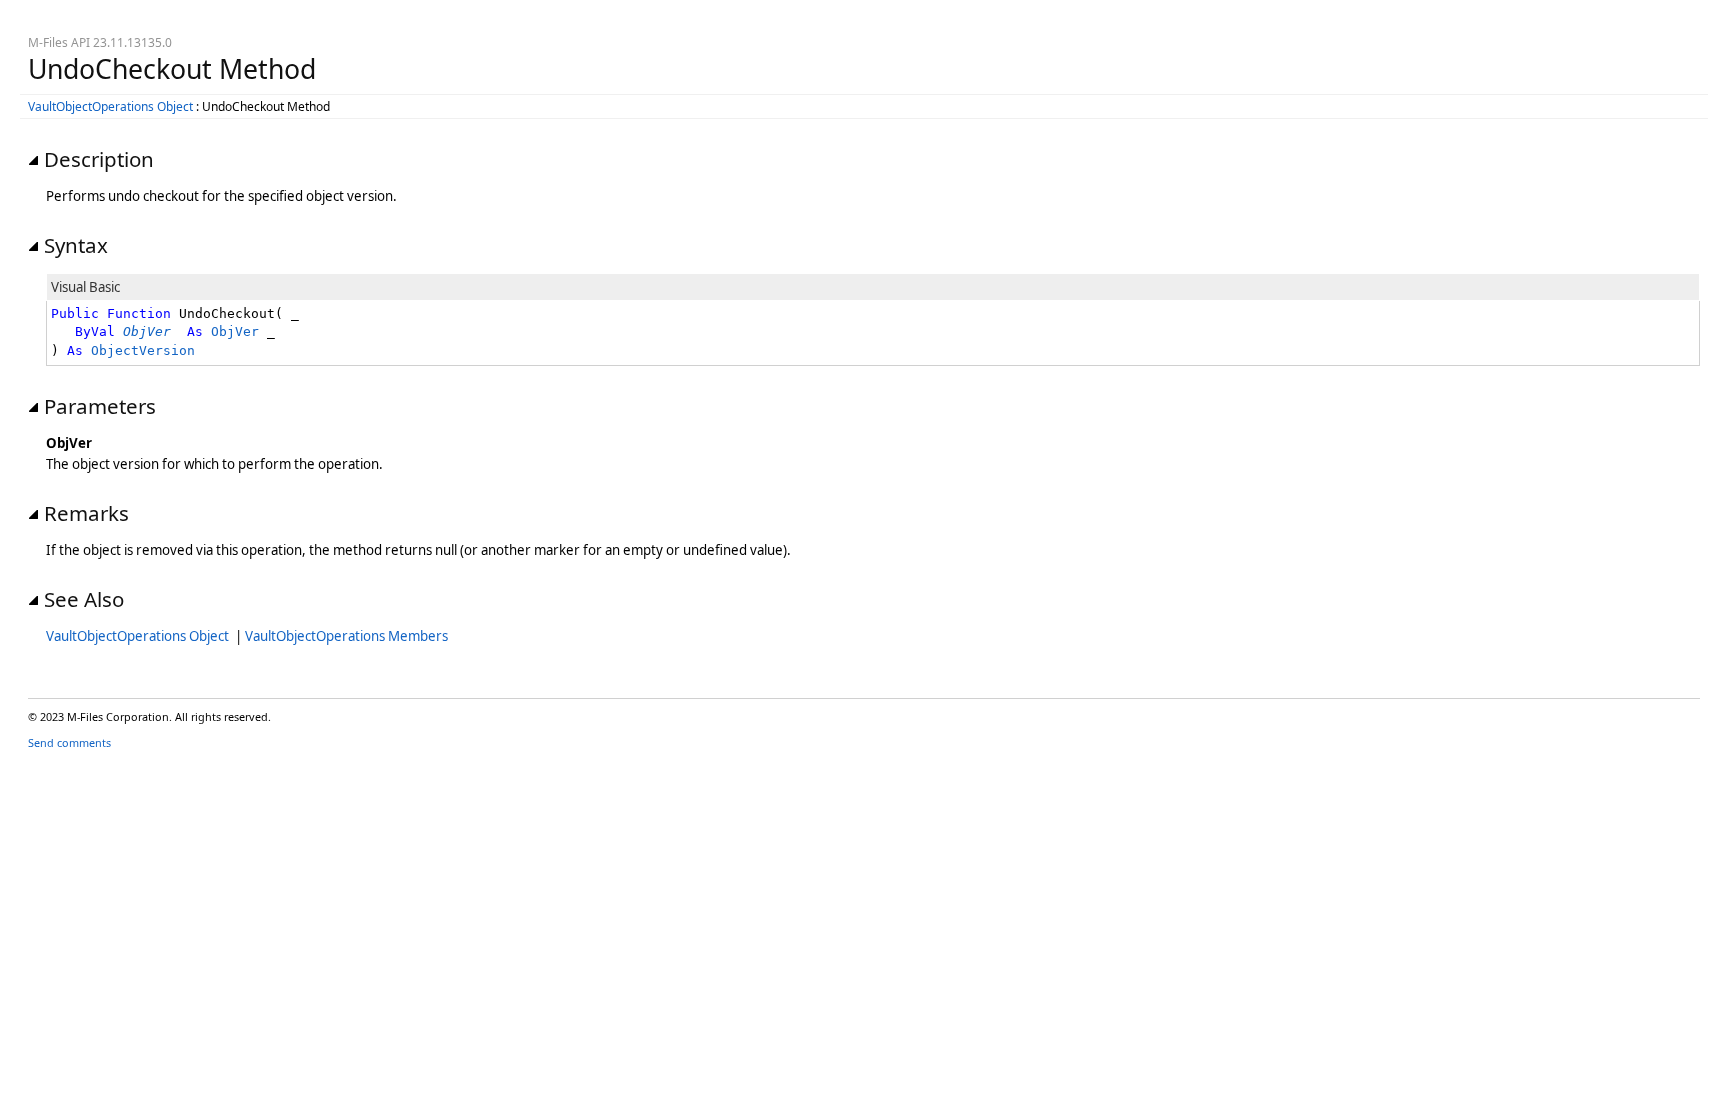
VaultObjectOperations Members (346, 636)
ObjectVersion (143, 350)
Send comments (69, 742)
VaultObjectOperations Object (110, 106)
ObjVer (235, 331)
